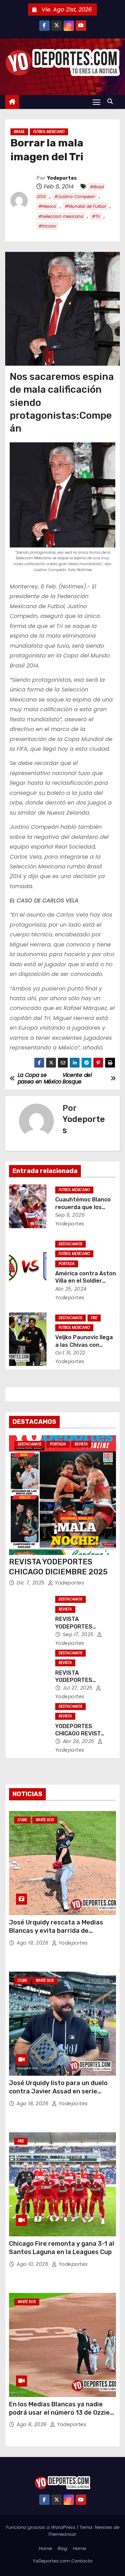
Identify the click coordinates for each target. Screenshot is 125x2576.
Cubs (22, 1820)
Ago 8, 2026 (32, 2424)
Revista (81, 1444)
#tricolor (47, 226)
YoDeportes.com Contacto (62, 2561)
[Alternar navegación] (97, 102)
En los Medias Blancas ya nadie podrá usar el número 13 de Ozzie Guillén (59, 2413)
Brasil (19, 132)
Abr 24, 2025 (80, 1741)
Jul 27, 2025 (79, 1688)
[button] (112, 101)
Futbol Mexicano (49, 132)
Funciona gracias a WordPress (41, 2527)
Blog (62, 2548)
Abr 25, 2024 (71, 1289)
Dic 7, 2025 (31, 1583)
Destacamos (70, 1244)
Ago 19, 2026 (33, 1943)
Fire (94, 1318)
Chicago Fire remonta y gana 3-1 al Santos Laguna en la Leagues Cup (62, 2248)
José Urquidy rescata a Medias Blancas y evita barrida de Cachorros (56, 1931)
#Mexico (47, 206)
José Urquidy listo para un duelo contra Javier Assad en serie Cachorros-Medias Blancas (58, 2091)
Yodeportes (62, 178)
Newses (103, 2527)
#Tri (96, 216)
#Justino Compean (75, 197)
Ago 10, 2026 (33, 2264)
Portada (67, 1264)
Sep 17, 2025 (79, 1634)
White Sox (45, 1820)
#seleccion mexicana (61, 216)
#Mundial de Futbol (85, 206)
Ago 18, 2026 (33, 2103)
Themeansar (62, 2534)
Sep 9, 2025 (70, 1215)
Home (45, 2548)
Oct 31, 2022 (70, 1353)
